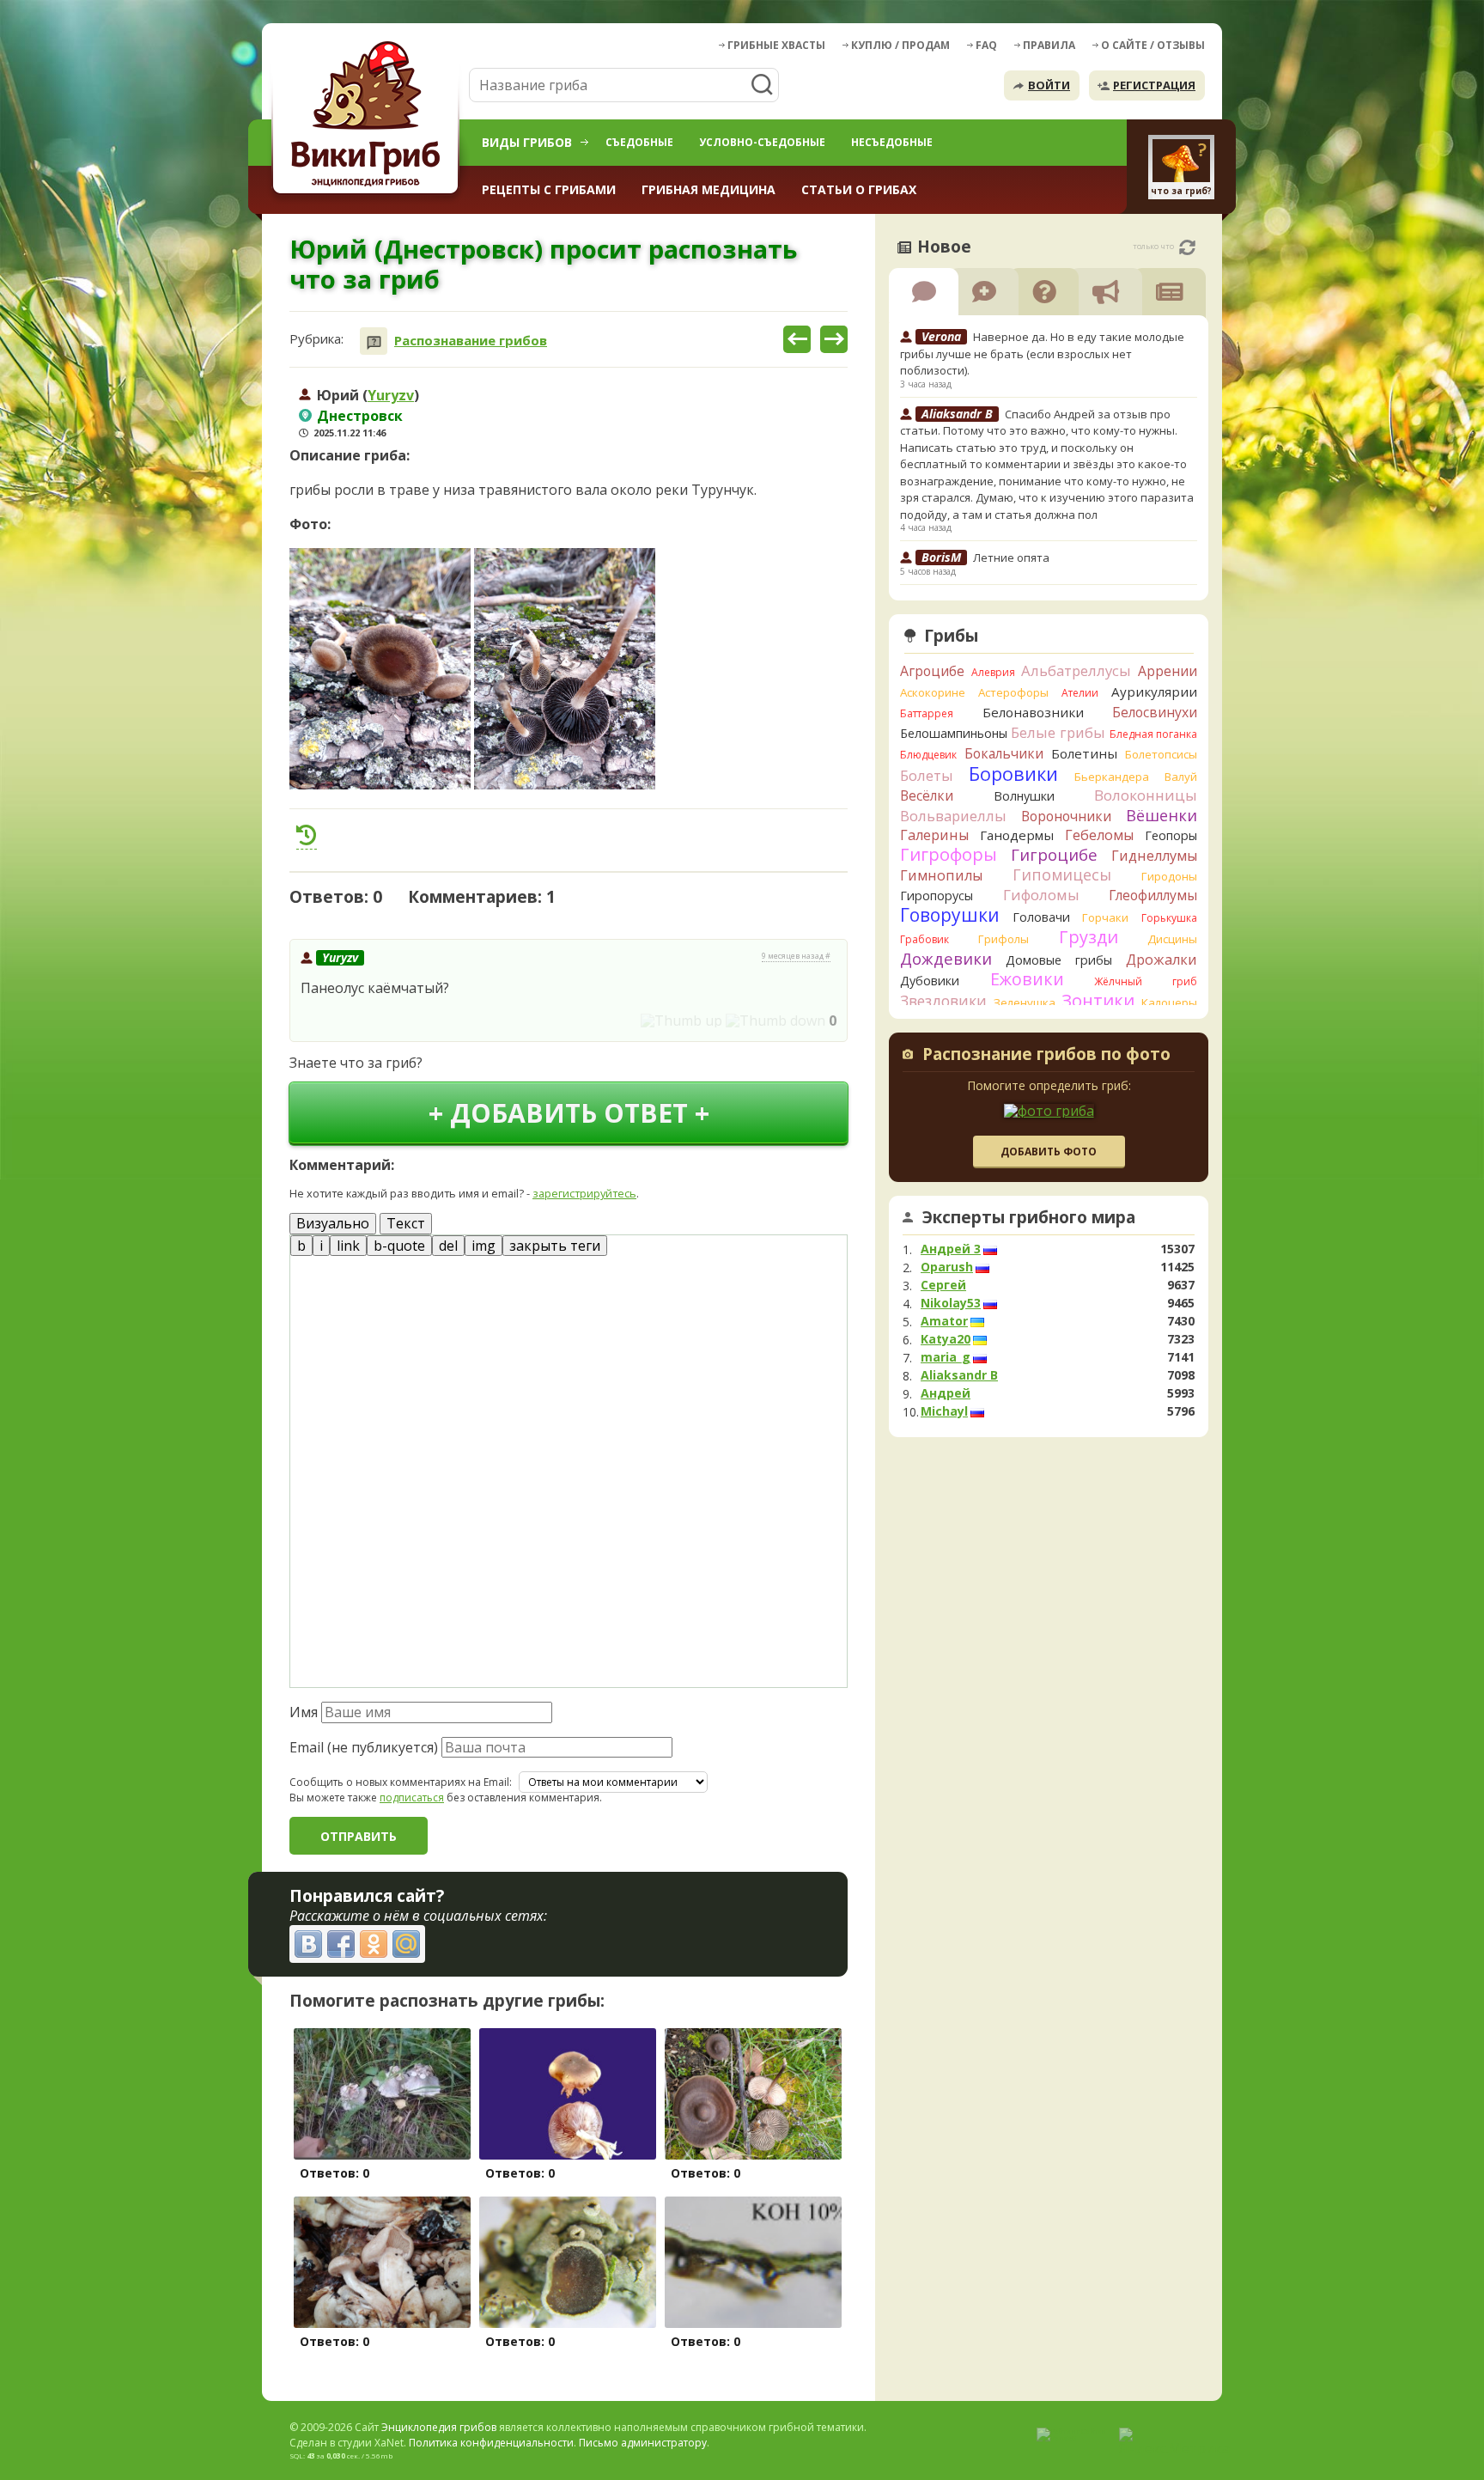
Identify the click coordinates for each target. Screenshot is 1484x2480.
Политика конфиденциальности (491, 2443)
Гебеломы (1099, 835)
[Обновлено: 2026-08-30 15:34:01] (1187, 247)
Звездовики (943, 1001)
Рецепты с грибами (549, 189)
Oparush (947, 1267)
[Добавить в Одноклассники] (374, 1944)
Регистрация (1154, 85)
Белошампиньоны (954, 733)
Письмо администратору (643, 2443)
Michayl (944, 1411)
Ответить (338, 1021)
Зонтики (1098, 1000)
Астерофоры (1013, 692)
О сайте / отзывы (1153, 45)
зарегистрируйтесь (584, 1193)
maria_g (946, 1357)
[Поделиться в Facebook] (341, 1944)
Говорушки (950, 915)
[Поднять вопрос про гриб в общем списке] (307, 835)
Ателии (1080, 693)
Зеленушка (1025, 1002)
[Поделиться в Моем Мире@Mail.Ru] (406, 1944)
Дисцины (1172, 939)
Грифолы (1004, 939)
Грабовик (924, 939)
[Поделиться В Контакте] (308, 1944)
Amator (944, 1321)
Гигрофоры (949, 854)
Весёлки (927, 795)
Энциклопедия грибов (439, 2427)
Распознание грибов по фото (1046, 1056)
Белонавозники (1033, 712)
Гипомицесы (1062, 874)
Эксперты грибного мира (1029, 1217)
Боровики (1013, 774)
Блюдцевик (928, 755)
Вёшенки (1162, 815)
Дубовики (930, 981)
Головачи (1041, 917)
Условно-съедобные (762, 142)
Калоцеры (1169, 1002)
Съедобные (639, 142)
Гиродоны (1169, 876)
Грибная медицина (709, 189)
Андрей (946, 1393)
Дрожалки (1162, 960)
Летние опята (1011, 558)
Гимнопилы (941, 875)
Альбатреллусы (1076, 670)
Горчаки (1105, 917)
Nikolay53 (951, 1303)
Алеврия (993, 672)
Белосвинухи (1155, 712)
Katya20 (946, 1339)
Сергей (943, 1285)
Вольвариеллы (953, 816)
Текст (406, 1223)
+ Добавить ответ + (569, 1113)
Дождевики (946, 958)
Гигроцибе (1054, 854)
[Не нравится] (775, 1021)
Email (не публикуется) (364, 1747)
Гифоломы (1041, 895)
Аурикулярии (1154, 692)
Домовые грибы (1059, 960)
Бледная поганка (1154, 734)
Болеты (927, 775)
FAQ (986, 45)
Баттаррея (927, 713)
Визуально (333, 1223)
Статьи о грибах (859, 189)
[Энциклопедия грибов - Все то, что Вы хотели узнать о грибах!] (368, 117)
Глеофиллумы (1153, 895)
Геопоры (1171, 835)
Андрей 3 (951, 1249)
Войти (1049, 85)
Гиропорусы (937, 896)
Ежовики (1027, 979)
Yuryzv (391, 395)
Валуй (1181, 777)
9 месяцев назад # (796, 956)
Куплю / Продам (900, 45)
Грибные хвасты (776, 45)
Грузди (1089, 937)
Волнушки (1024, 796)
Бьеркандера (1112, 777)
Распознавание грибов (471, 341)
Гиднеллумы (1154, 856)
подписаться (412, 1798)
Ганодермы (1017, 835)
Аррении (1168, 671)
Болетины (1084, 753)
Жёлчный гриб (1146, 981)
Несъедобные (892, 142)
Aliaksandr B (959, 1375)
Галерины (934, 835)
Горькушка (1169, 918)
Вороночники (1066, 816)
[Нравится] (681, 1021)
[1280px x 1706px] (380, 669)
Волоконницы (1146, 795)
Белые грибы (1058, 732)
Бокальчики (1004, 753)
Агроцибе (932, 671)
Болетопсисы (1161, 754)
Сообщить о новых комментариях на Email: (401, 1782)
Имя (304, 1712)
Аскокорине (933, 692)
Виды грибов (527, 142)
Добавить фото (1049, 1152)
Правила (1049, 45)
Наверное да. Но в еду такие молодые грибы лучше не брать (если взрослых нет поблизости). (1042, 353)
